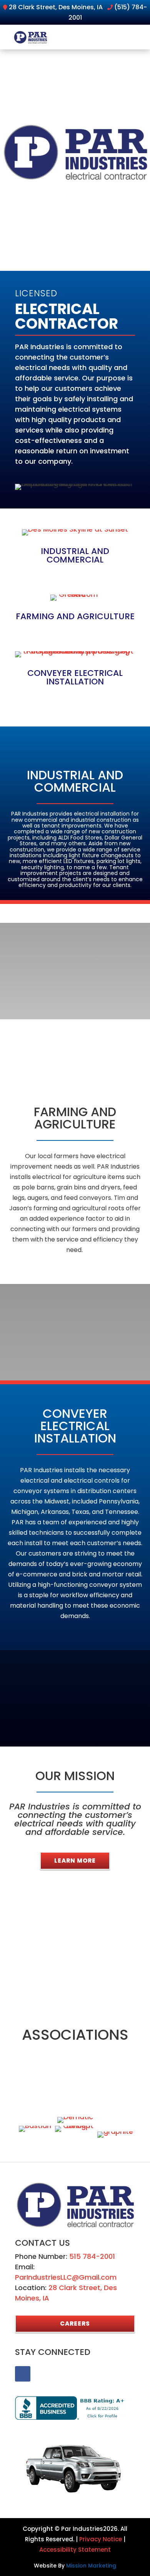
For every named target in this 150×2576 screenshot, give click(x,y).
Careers (75, 2323)
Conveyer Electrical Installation (75, 677)
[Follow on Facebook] (23, 2374)
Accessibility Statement (75, 2550)
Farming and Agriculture (75, 616)
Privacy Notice (101, 2539)
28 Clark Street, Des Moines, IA (56, 7)
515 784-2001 (92, 2256)
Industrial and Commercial (75, 555)
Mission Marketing (91, 2566)
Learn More (75, 1861)
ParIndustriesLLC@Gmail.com (66, 2277)
